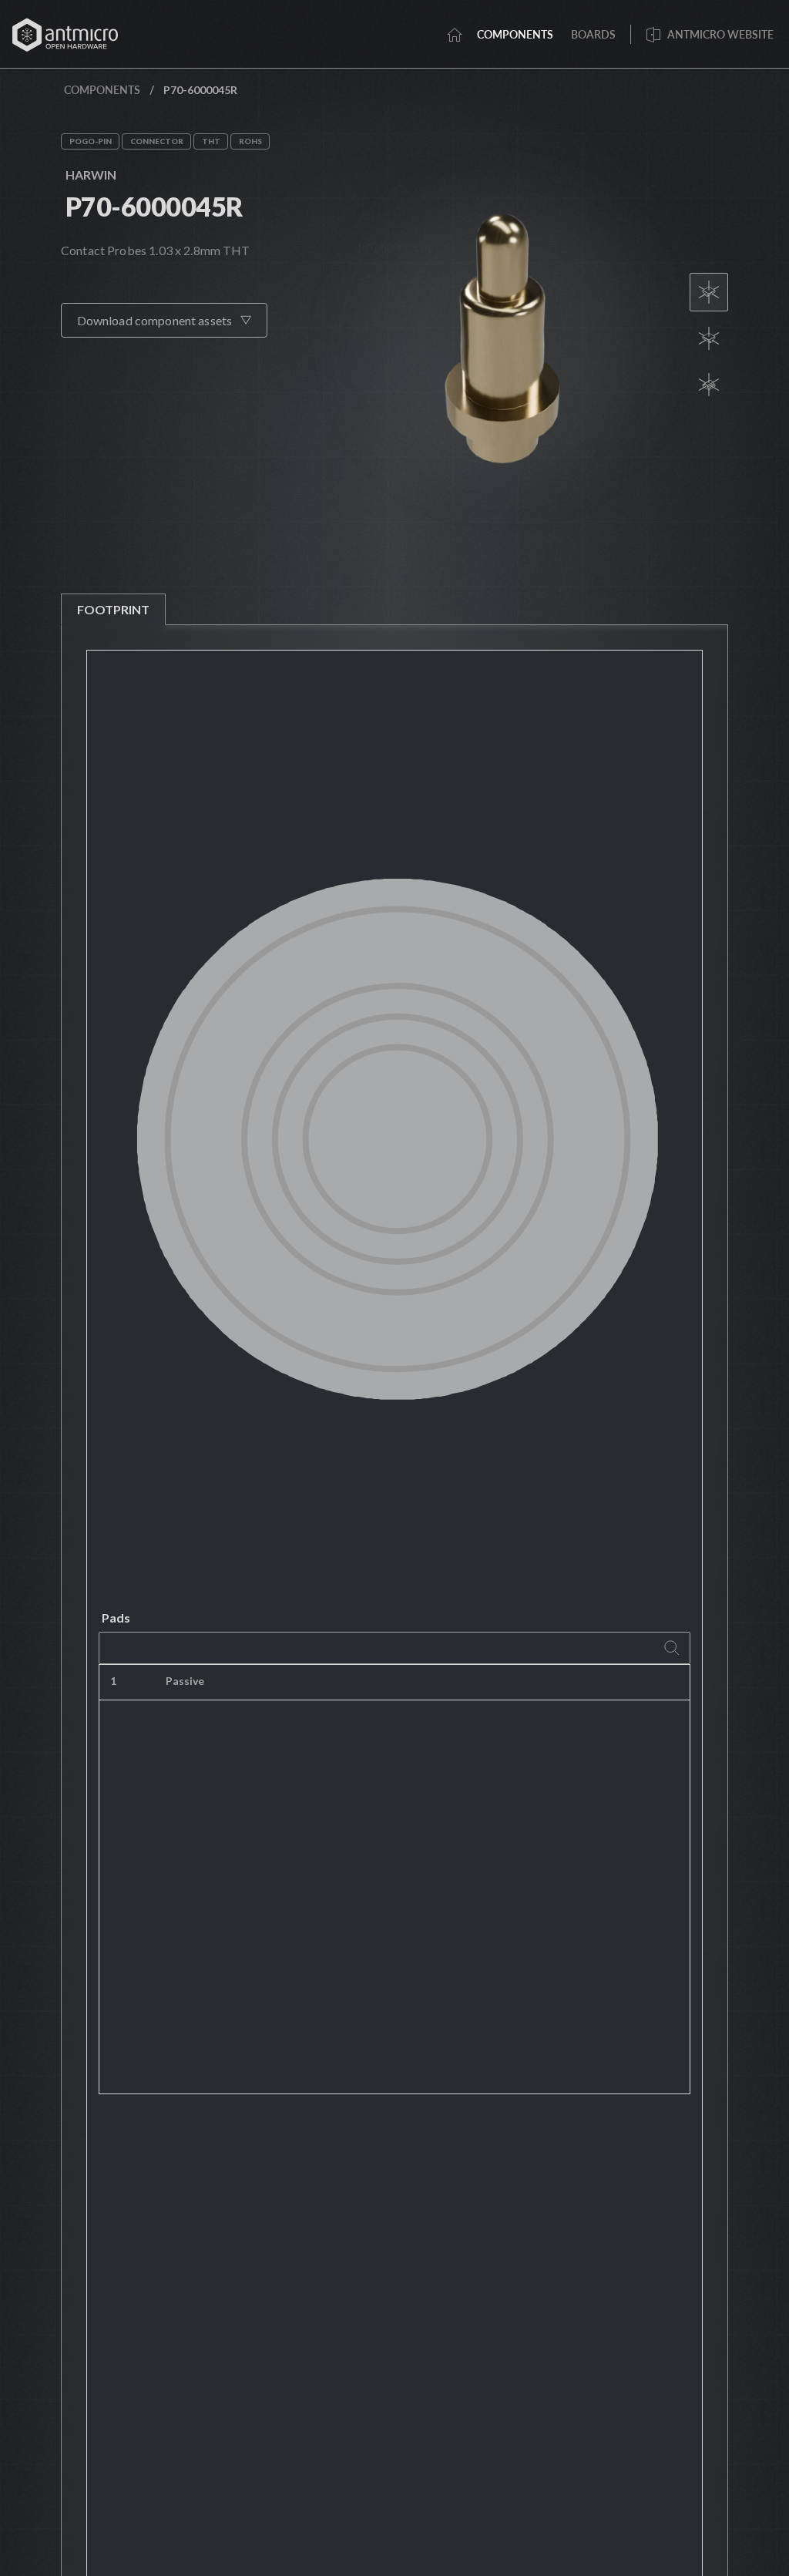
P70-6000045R (154, 206)
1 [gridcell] (113, 1681)
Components (102, 90)
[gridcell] (472, 1683)
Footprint (113, 609)
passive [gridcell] (185, 1681)
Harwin (91, 175)
